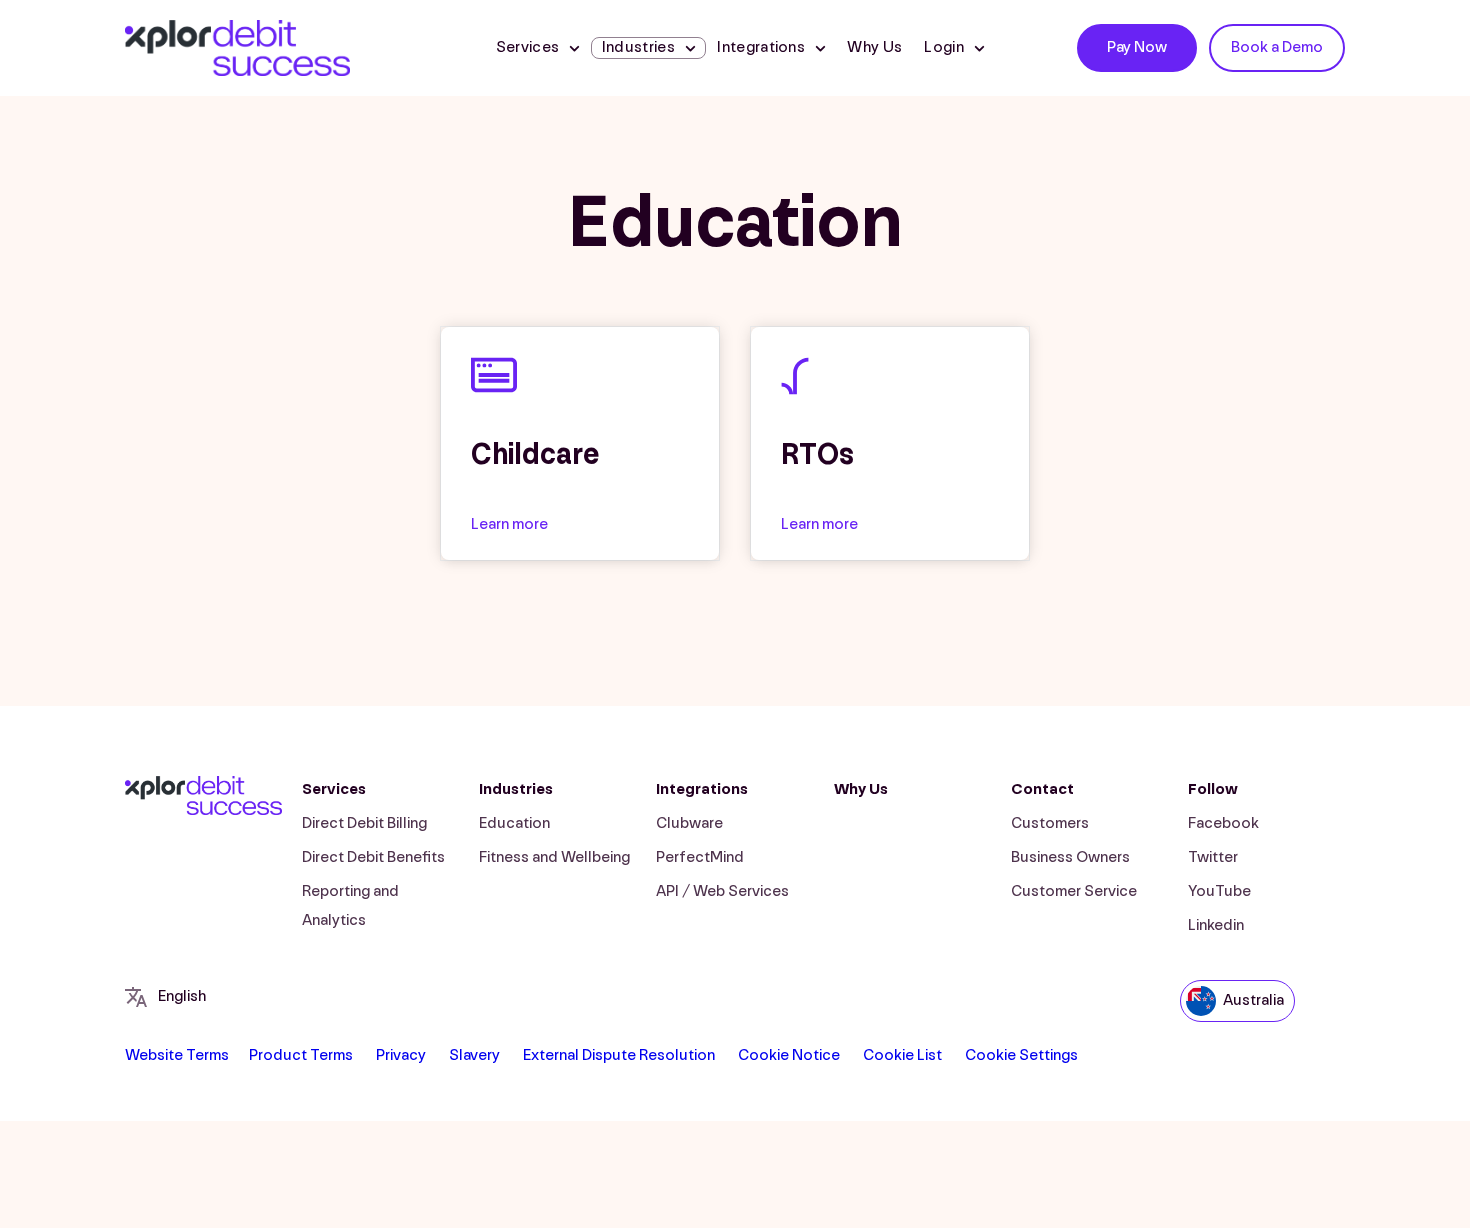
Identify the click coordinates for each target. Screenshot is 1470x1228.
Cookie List (902, 1055)
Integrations (761, 47)
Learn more (509, 524)
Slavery (474, 1055)
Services (528, 47)
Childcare (535, 455)
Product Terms (301, 1055)
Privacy (401, 1055)
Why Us (874, 47)
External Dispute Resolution (619, 1055)
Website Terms (177, 1055)
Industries (516, 789)
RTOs (817, 455)
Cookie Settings (1021, 1055)
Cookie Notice (789, 1055)
